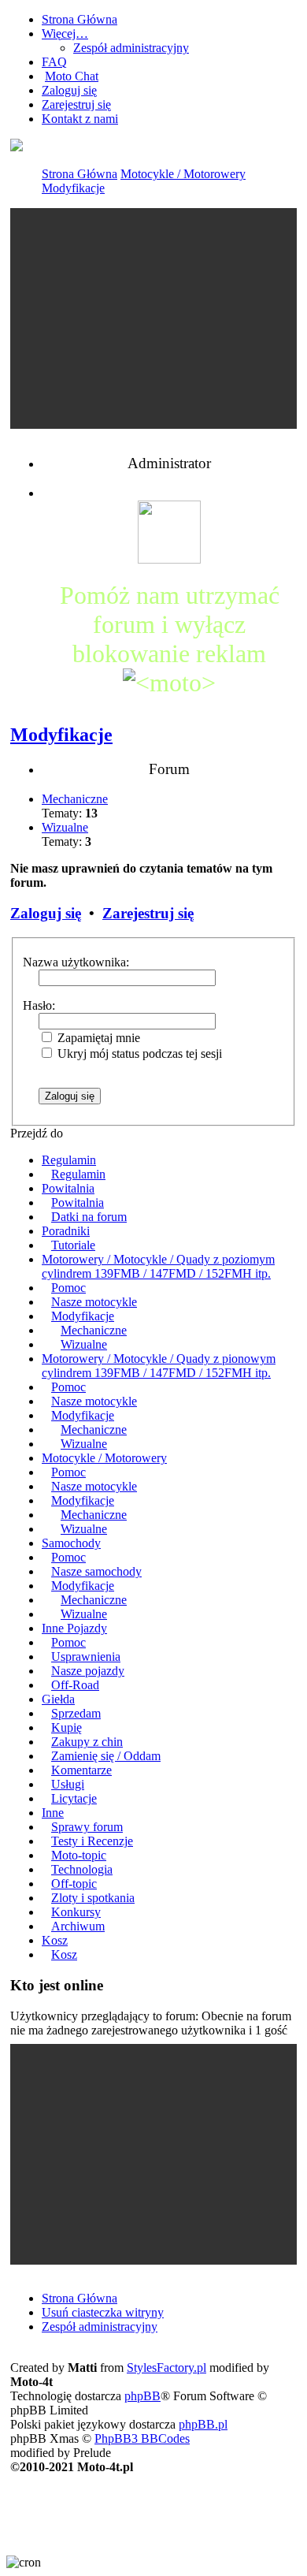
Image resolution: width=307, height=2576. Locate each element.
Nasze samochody (96, 1571)
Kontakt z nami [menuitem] (80, 119)
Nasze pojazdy (88, 1671)
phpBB (142, 2396)
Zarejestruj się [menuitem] (76, 104)
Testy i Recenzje (92, 1841)
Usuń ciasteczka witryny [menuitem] (103, 2312)
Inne (53, 1813)
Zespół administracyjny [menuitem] (100, 2327)
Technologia (82, 1869)
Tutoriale (73, 1245)
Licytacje (74, 1798)
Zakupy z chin (87, 1742)
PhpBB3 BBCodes (142, 2438)
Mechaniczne (75, 799)
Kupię (67, 1727)
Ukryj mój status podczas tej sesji (138, 1053)
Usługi (68, 1784)
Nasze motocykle (94, 1302)
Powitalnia (68, 1188)
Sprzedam (76, 1713)
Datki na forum (89, 1217)
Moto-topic (79, 1855)
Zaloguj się (46, 913)
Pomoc (68, 1288)
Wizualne (65, 827)
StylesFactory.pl (166, 2368)
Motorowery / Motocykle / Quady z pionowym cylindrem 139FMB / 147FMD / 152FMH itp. (159, 1366)
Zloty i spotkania (93, 1898)
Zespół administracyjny (131, 48)
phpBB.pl (203, 2424)
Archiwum (78, 1926)
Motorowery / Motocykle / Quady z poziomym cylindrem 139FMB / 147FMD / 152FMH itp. (158, 1266)
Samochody (71, 1543)
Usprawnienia (86, 1657)
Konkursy (76, 1912)
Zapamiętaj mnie (97, 1038)
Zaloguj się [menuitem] (69, 90)
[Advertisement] (153, 318)
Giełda (58, 1699)
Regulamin (69, 1160)
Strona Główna (80, 174)
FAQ (54, 62)
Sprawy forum (87, 1827)
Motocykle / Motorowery (183, 174)
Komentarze (81, 1770)
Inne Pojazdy (74, 1628)
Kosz (55, 1940)
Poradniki (66, 1231)
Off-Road (75, 1685)
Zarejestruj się (148, 913)
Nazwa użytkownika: (76, 962)
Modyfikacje (73, 188)
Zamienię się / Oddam (106, 1756)
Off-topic (74, 1884)
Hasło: (39, 1005)
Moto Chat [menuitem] (72, 76)
